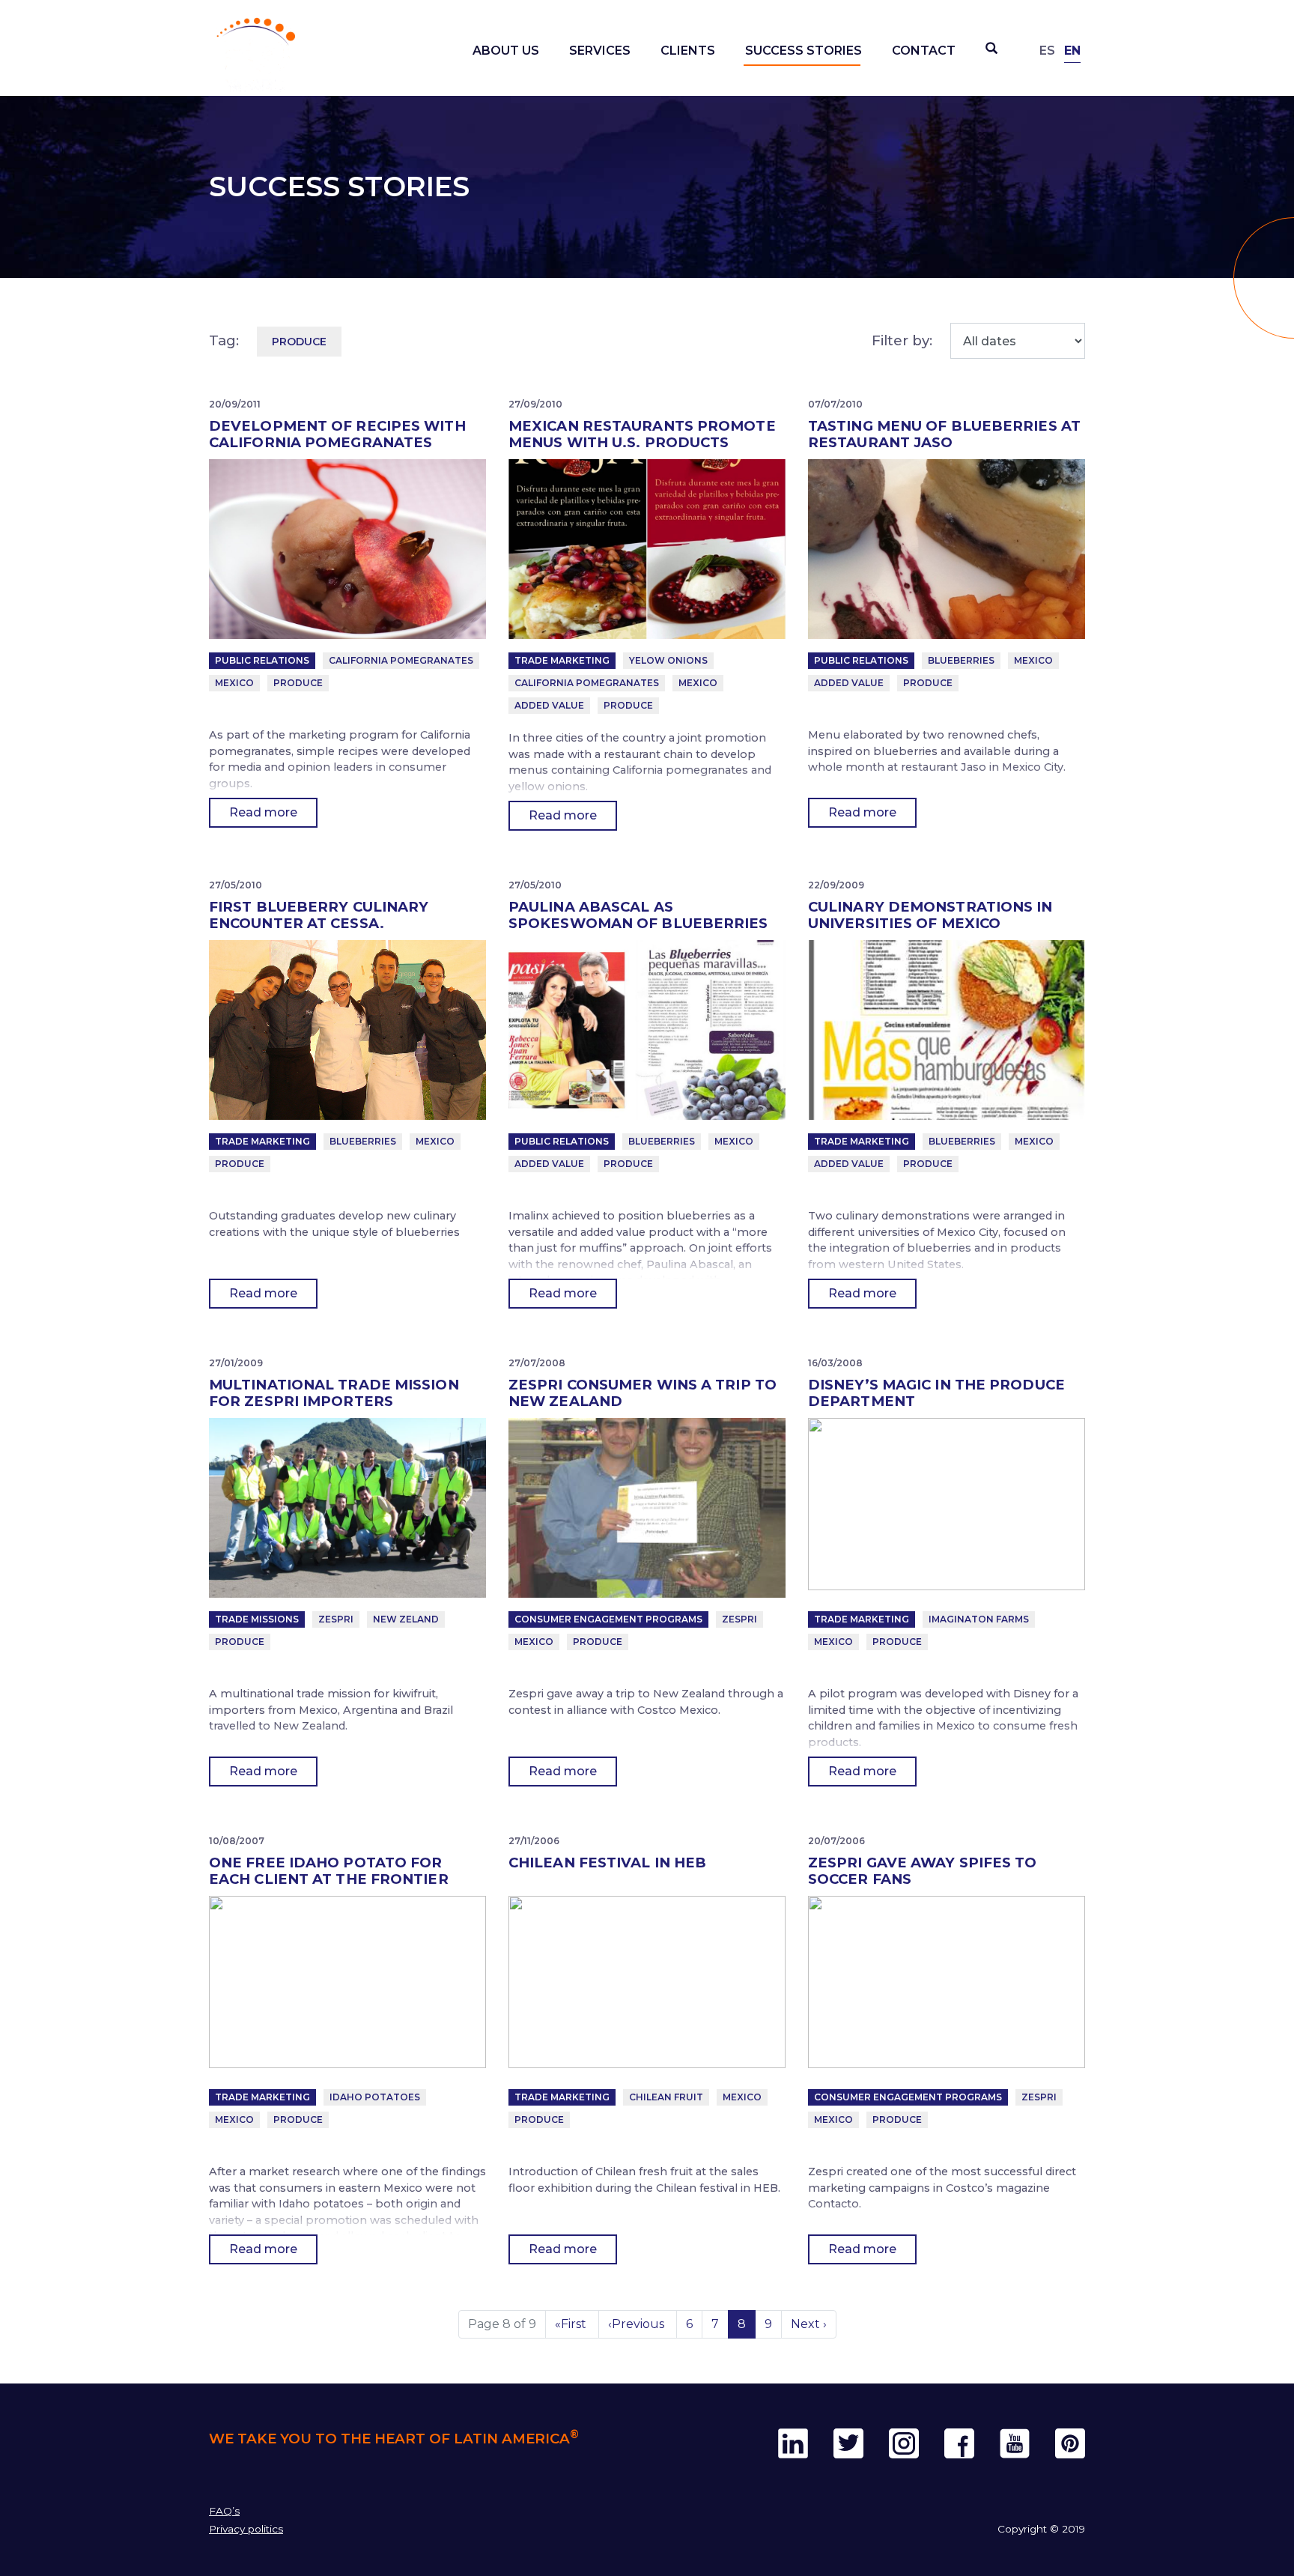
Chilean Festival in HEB (607, 1863)
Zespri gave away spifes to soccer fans (923, 1871)
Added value (549, 705)
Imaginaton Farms (979, 1619)
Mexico (234, 683)
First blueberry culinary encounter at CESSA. (319, 915)
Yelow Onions (668, 660)
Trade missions (257, 1619)
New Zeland (406, 1619)
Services (600, 51)
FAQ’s (224, 2511)
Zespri (336, 1619)
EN (1072, 51)
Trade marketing (562, 660)
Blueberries (961, 660)
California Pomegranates (401, 660)
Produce (298, 683)
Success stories (804, 51)
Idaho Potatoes (375, 2097)
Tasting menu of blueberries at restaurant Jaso (944, 434)
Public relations (262, 660)
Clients (688, 51)
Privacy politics (246, 2529)
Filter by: (902, 340)
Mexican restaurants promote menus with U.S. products (642, 434)
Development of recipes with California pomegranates (337, 434)
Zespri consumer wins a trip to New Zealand (643, 1393)
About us (506, 51)
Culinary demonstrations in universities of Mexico (930, 915)
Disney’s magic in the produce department (936, 1393)
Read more (263, 812)
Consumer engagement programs (608, 1619)
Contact (924, 51)
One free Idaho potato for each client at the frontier (329, 1871)
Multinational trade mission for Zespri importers (334, 1393)
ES (1047, 51)
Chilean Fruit (666, 2097)
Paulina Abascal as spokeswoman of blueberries (638, 915)
